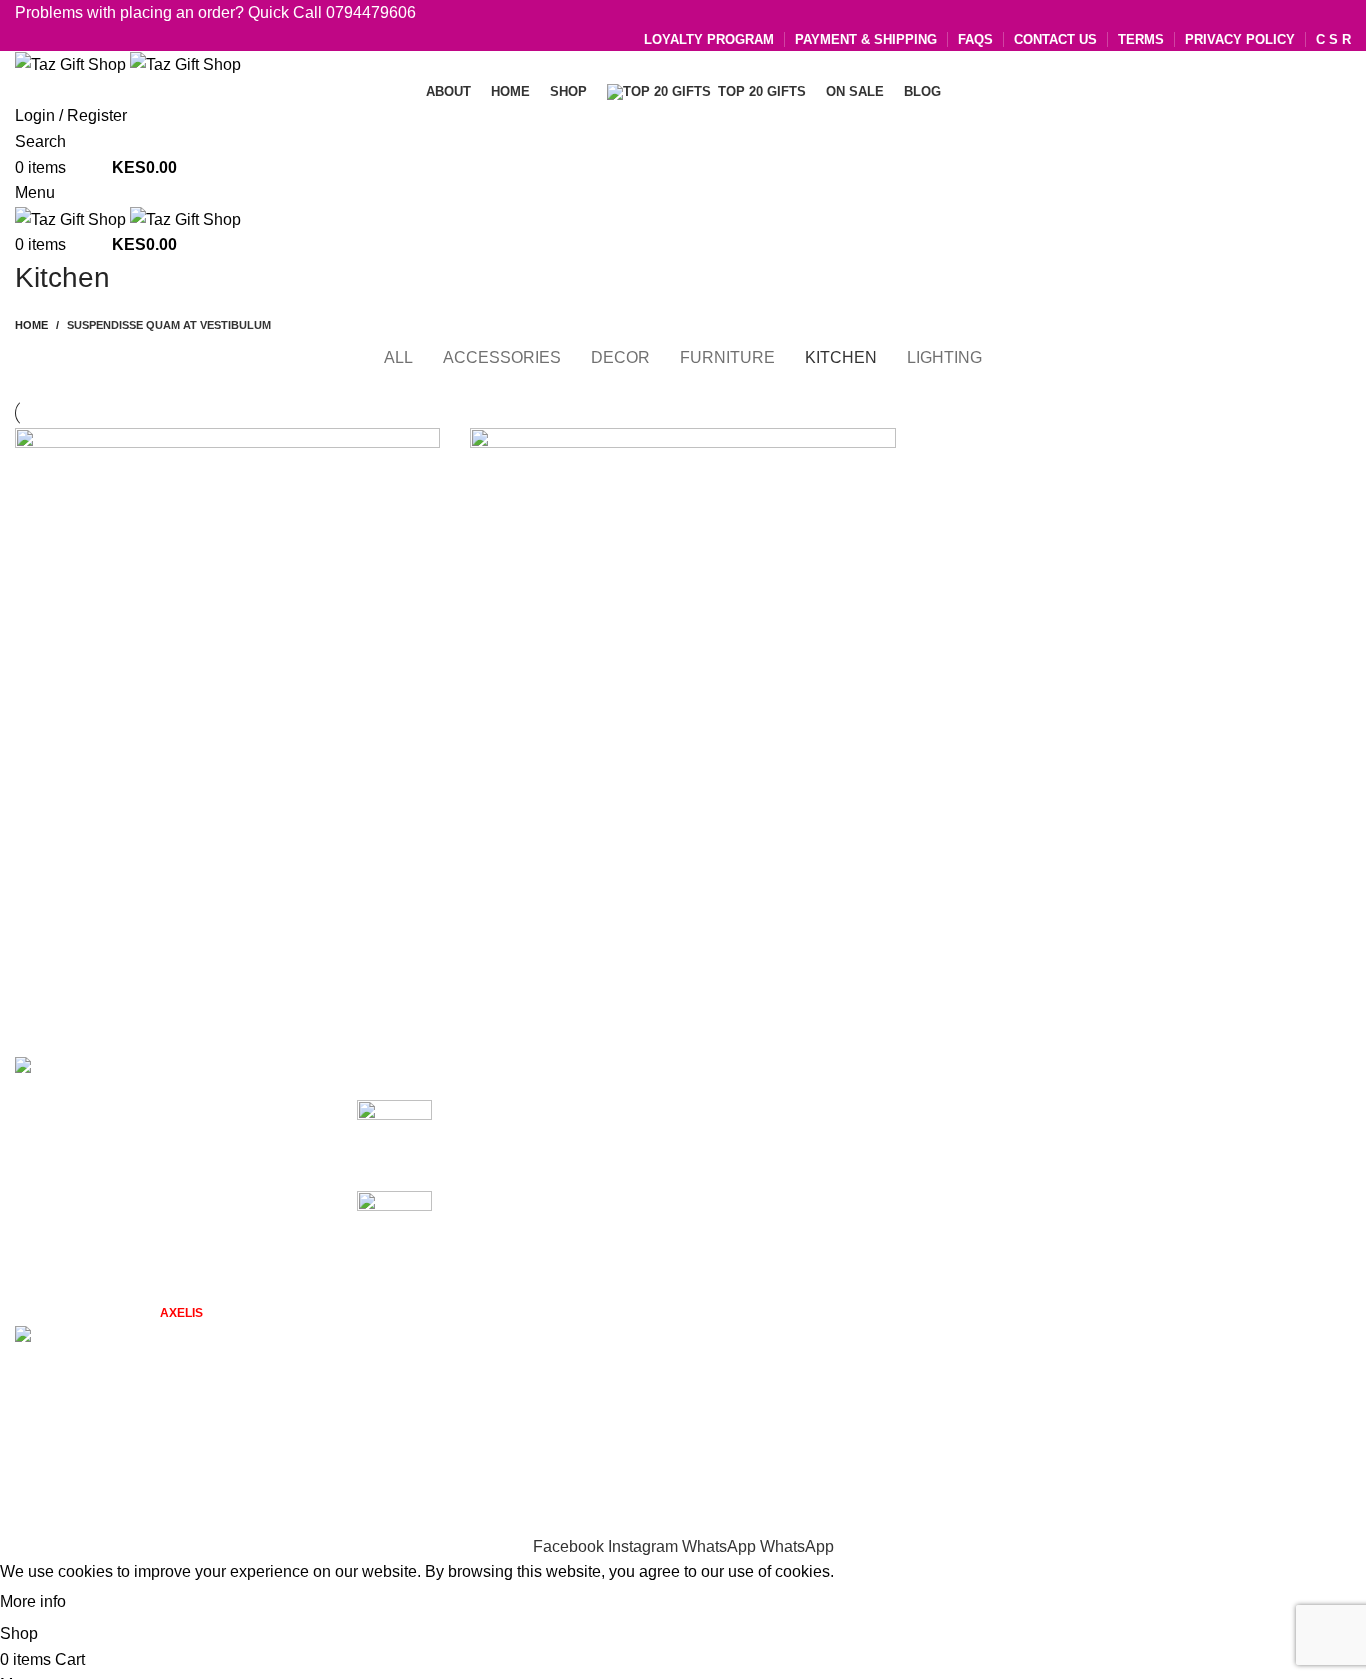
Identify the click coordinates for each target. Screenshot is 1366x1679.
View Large (415, 450)
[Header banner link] (683, 839)
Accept (109, 1603)
